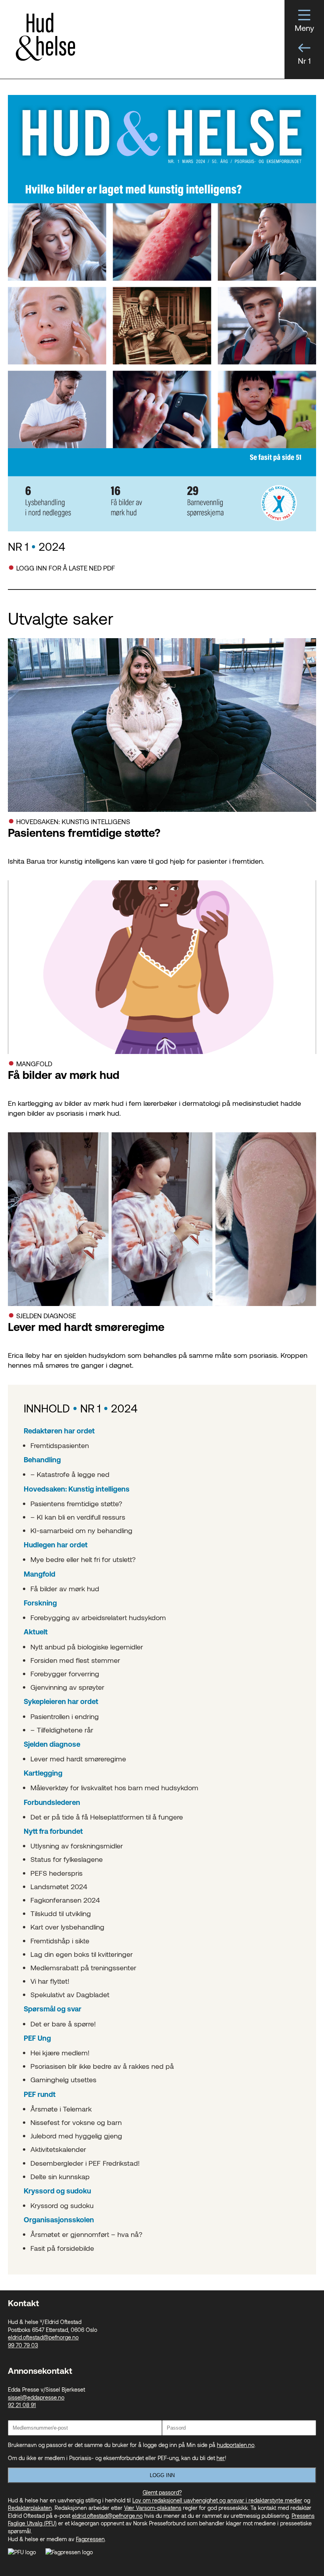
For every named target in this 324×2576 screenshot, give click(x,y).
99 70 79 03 (23, 2345)
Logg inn (162, 2475)
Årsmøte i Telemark (61, 2109)
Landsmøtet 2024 (59, 1886)
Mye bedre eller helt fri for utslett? (83, 1559)
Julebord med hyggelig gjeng (76, 2136)
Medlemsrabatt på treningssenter (83, 1968)
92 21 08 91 (22, 2405)
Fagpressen (90, 2539)
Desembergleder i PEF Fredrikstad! (85, 2163)
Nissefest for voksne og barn (76, 2122)
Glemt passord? (162, 2492)
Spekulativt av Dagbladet (70, 1994)
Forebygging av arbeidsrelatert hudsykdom (98, 1617)
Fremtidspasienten (60, 1445)
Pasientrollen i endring (65, 1716)
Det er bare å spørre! (63, 2024)
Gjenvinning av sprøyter (67, 1687)
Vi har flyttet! (50, 1981)
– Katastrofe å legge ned (70, 1474)
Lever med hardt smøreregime (78, 1759)
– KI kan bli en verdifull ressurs (78, 1517)
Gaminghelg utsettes (63, 2079)
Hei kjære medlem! (60, 2053)
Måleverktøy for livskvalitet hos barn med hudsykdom (114, 1787)
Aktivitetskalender (58, 2149)
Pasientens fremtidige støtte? (76, 1503)
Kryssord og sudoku (62, 2205)
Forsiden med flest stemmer (75, 1660)
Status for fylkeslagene (67, 1859)
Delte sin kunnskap (60, 2176)
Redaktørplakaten (30, 2508)
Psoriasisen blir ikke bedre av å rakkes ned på (102, 2066)
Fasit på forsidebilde (62, 2248)
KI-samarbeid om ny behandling (81, 1530)
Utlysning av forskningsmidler (77, 1846)
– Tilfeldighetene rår (62, 1730)
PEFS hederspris (57, 1873)
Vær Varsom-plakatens (153, 2508)
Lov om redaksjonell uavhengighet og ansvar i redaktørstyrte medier (217, 2500)
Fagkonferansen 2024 (65, 1900)
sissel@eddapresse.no (36, 2397)
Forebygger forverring (65, 1674)
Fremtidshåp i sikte (60, 1941)
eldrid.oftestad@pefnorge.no (43, 2337)
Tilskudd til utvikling (61, 1913)
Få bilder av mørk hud (65, 1588)
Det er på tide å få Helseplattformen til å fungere (107, 1817)
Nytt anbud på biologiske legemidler (87, 1647)
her (221, 2458)
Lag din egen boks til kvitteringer (82, 1954)
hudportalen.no (236, 2445)
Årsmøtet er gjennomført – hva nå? (86, 2234)
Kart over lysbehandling (67, 1927)
